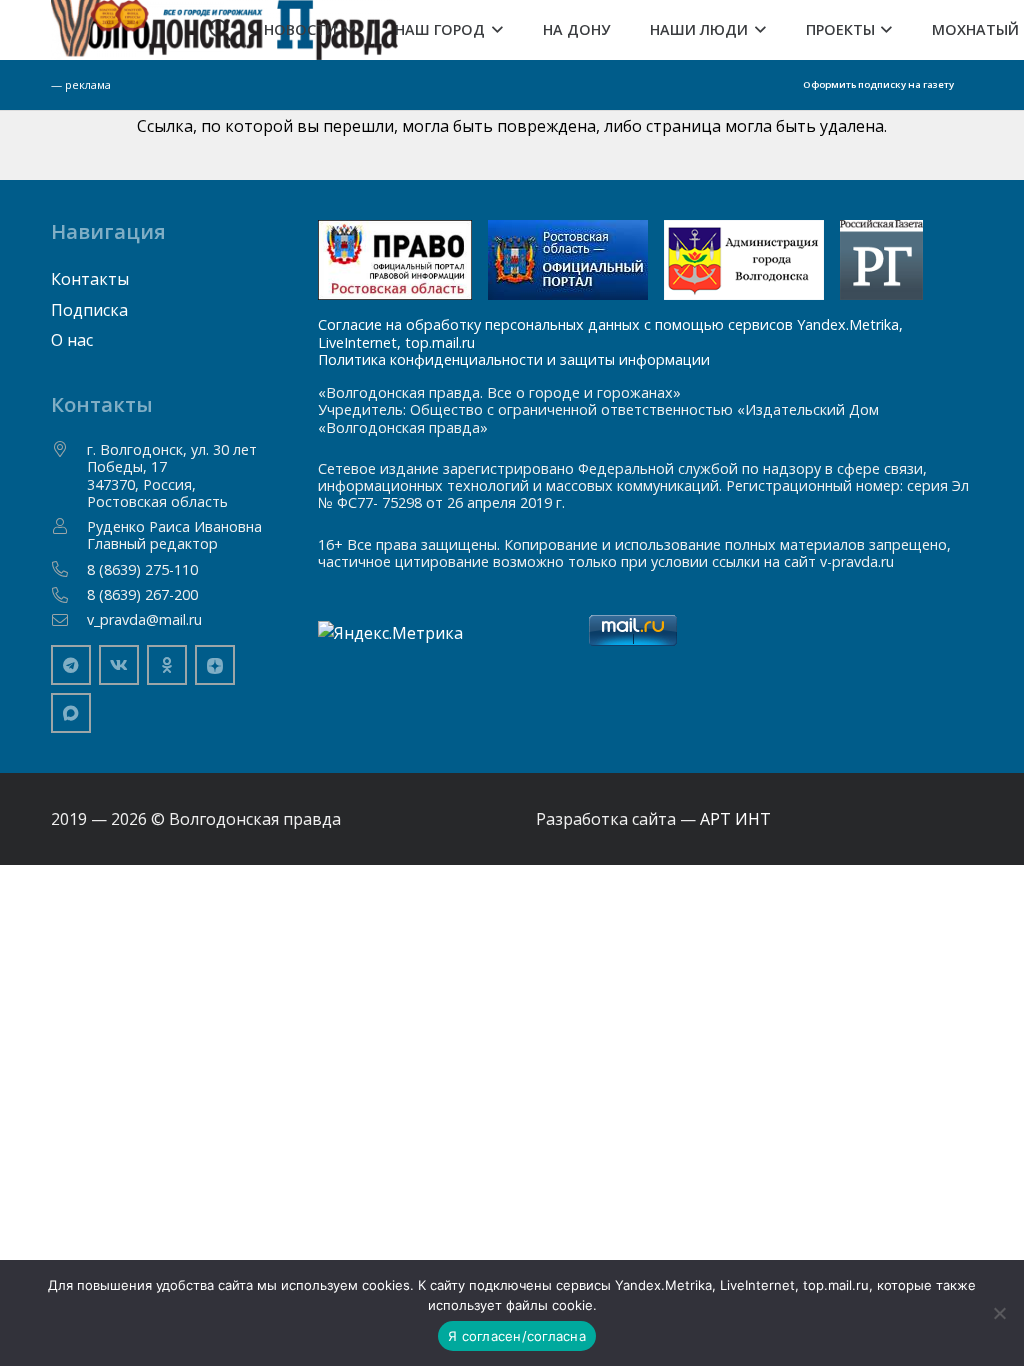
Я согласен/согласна (517, 1336)
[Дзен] (215, 665)
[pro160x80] (568, 260)
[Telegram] (71, 665)
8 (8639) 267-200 (142, 594)
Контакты (90, 279)
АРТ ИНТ (735, 819)
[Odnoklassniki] (167, 665)
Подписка (89, 310)
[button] (346, 30)
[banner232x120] (395, 260)
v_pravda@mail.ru (144, 619)
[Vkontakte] (119, 665)
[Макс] (71, 713)
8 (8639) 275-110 (142, 569)
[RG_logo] (881, 260)
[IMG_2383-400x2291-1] (744, 260)
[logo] (224, 30)
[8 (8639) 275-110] (69, 569)
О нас (72, 340)
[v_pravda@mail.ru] (69, 620)
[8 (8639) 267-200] (69, 595)
